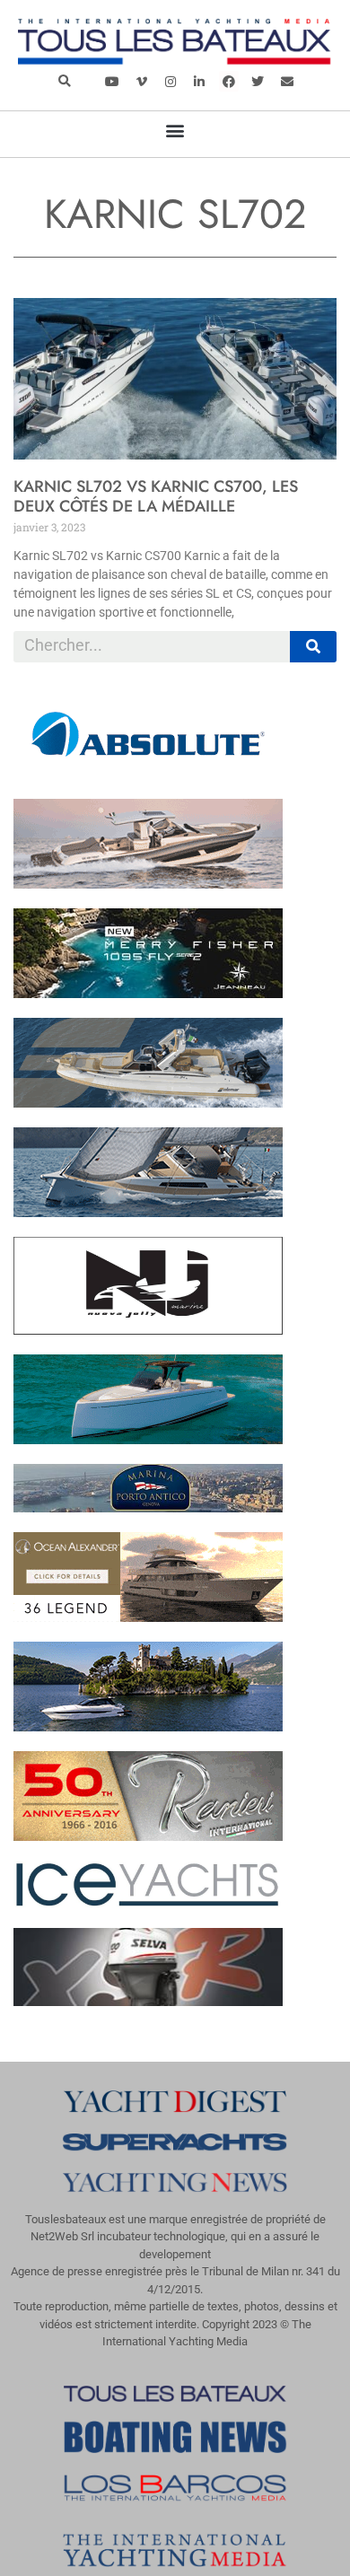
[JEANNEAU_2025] (148, 993)
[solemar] (148, 1102)
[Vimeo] (142, 81)
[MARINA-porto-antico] (148, 1507)
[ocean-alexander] (148, 1617)
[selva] (148, 2001)
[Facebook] (229, 81)
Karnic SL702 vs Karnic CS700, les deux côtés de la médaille (156, 496)
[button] (64, 81)
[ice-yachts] (148, 1903)
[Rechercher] (314, 647)
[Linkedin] (199, 81)
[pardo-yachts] (148, 1439)
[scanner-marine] (148, 883)
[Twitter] (258, 81)
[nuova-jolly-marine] (148, 1329)
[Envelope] (286, 81)
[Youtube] (112, 81)
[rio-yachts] (148, 1726)
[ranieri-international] (148, 1836)
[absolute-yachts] (148, 774)
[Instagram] (171, 81)
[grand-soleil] (148, 1212)
